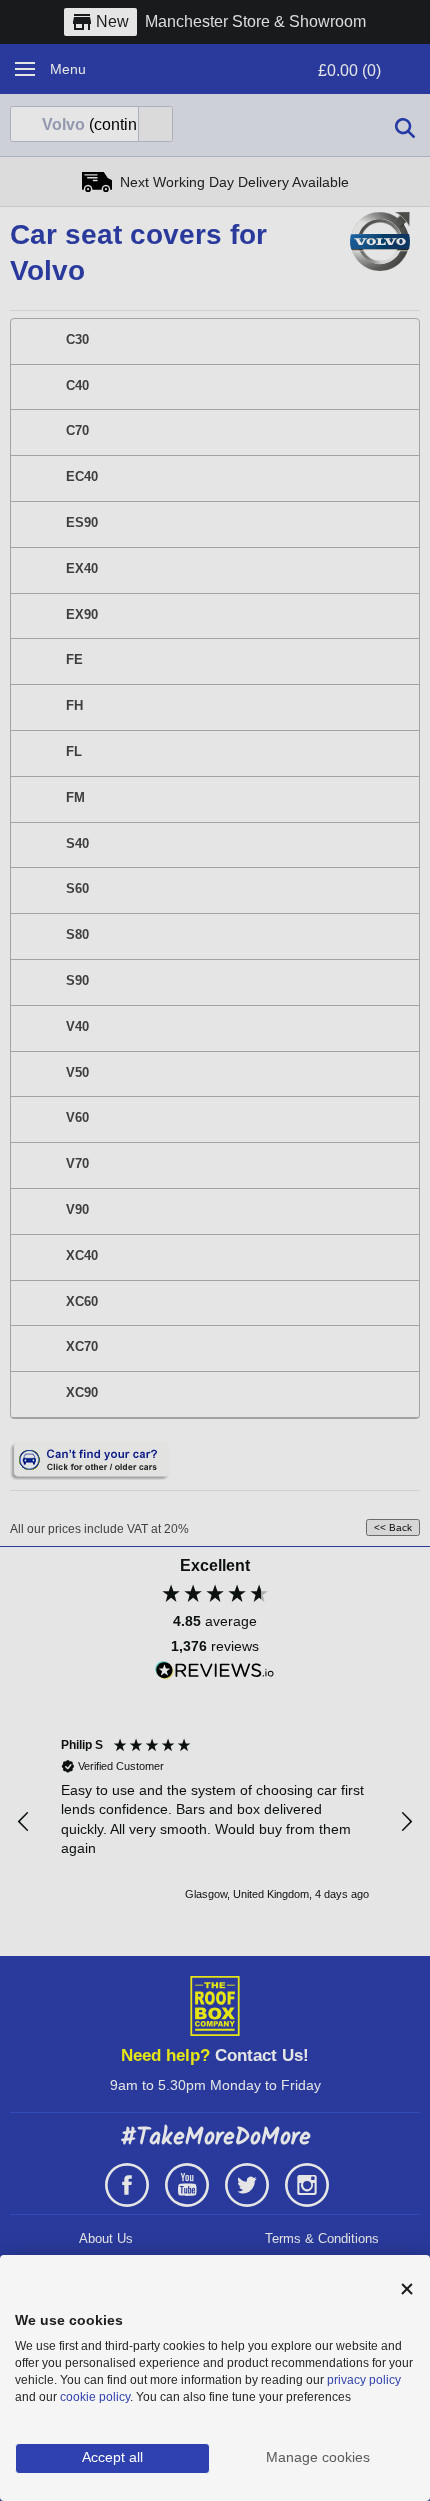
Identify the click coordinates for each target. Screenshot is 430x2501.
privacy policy (364, 2380)
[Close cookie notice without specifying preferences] (407, 2289)
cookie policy (95, 2397)
